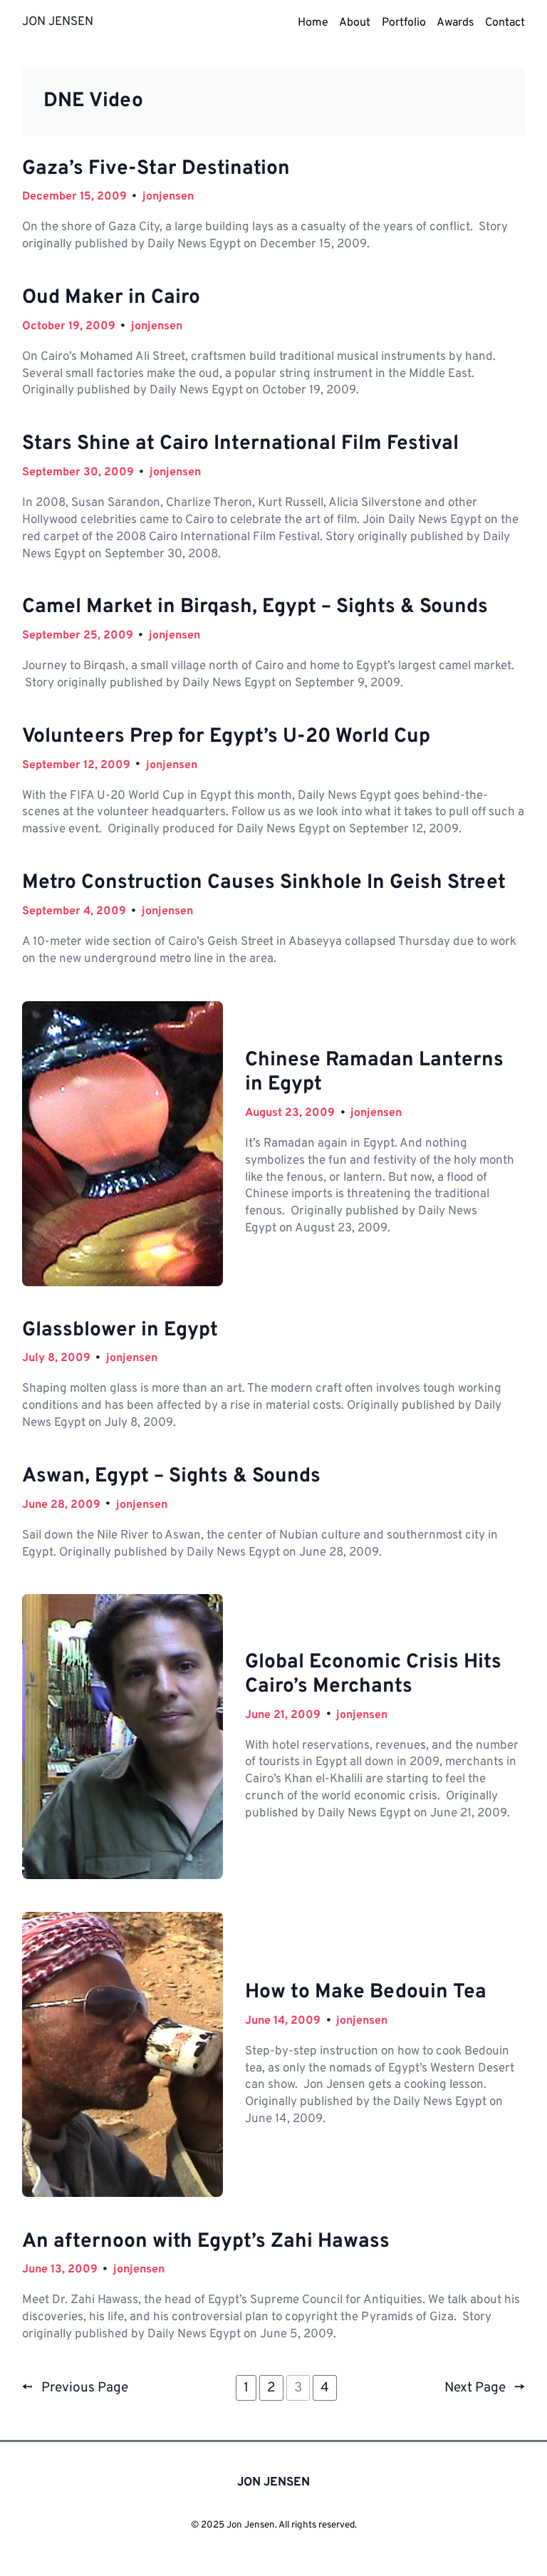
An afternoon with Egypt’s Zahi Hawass (206, 2243)
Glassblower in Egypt (120, 1331)
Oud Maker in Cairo (111, 299)
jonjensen (168, 197)
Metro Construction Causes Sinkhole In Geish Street (264, 884)
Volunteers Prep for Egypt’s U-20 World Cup (226, 738)
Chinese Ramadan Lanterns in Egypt (374, 1073)
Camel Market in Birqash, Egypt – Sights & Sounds (255, 608)
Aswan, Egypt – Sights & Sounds (171, 1477)
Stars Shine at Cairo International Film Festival (240, 445)
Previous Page (75, 2388)
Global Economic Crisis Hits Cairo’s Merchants (373, 1675)
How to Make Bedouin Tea (366, 1993)
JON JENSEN (58, 22)
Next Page (485, 2388)
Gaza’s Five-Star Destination (156, 170)
